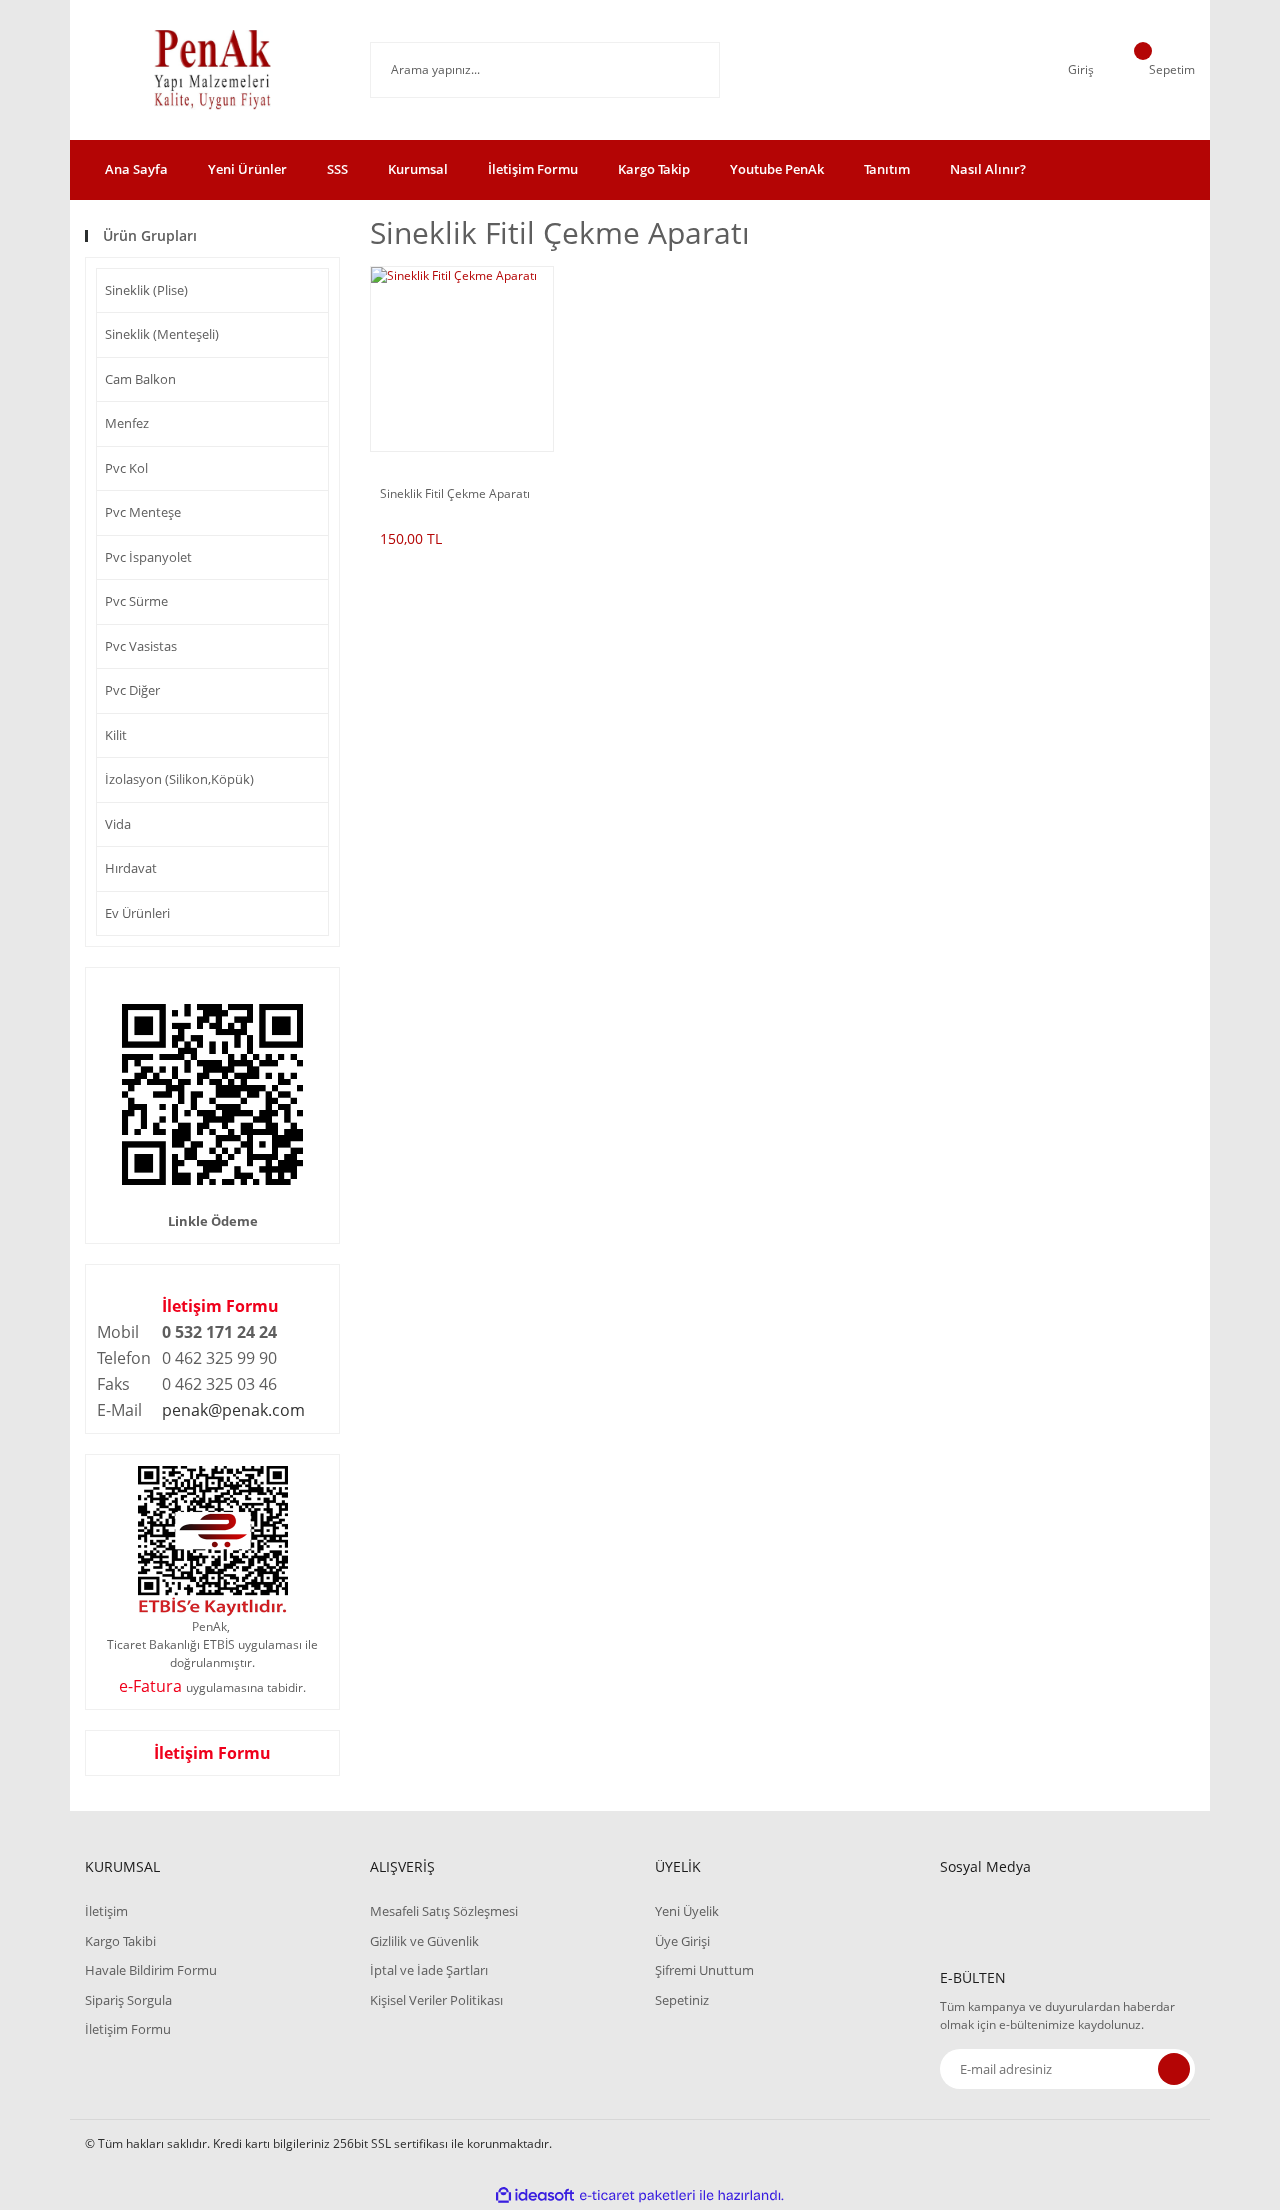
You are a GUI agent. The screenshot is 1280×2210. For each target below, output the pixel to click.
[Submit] (1174, 2069)
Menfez (127, 423)
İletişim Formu (533, 169)
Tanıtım (887, 169)
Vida (118, 824)
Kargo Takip (654, 169)
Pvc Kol (126, 468)
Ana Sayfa (136, 169)
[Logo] (212, 70)
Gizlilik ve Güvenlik (424, 1941)
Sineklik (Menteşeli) (162, 334)
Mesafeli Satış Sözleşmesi (444, 1911)
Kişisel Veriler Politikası (436, 2000)
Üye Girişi (682, 1941)
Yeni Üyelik (687, 1911)
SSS (337, 169)
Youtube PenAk (777, 169)
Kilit (116, 735)
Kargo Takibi (120, 1941)
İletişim (106, 1911)
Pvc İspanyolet (148, 557)
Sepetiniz (682, 2000)
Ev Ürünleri (137, 913)
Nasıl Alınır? (988, 169)
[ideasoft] (535, 2195)
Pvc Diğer (132, 690)
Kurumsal (418, 169)
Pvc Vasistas (141, 646)
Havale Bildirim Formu (151, 1970)
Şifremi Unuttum (704, 1970)
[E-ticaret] (637, 2195)
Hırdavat (131, 868)
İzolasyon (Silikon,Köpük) (179, 779)
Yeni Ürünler (247, 169)
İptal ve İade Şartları (429, 1970)
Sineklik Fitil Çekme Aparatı (455, 494)
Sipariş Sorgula (128, 2000)
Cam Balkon (140, 379)
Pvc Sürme (136, 601)
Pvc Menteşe (143, 512)
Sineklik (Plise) (146, 290)
